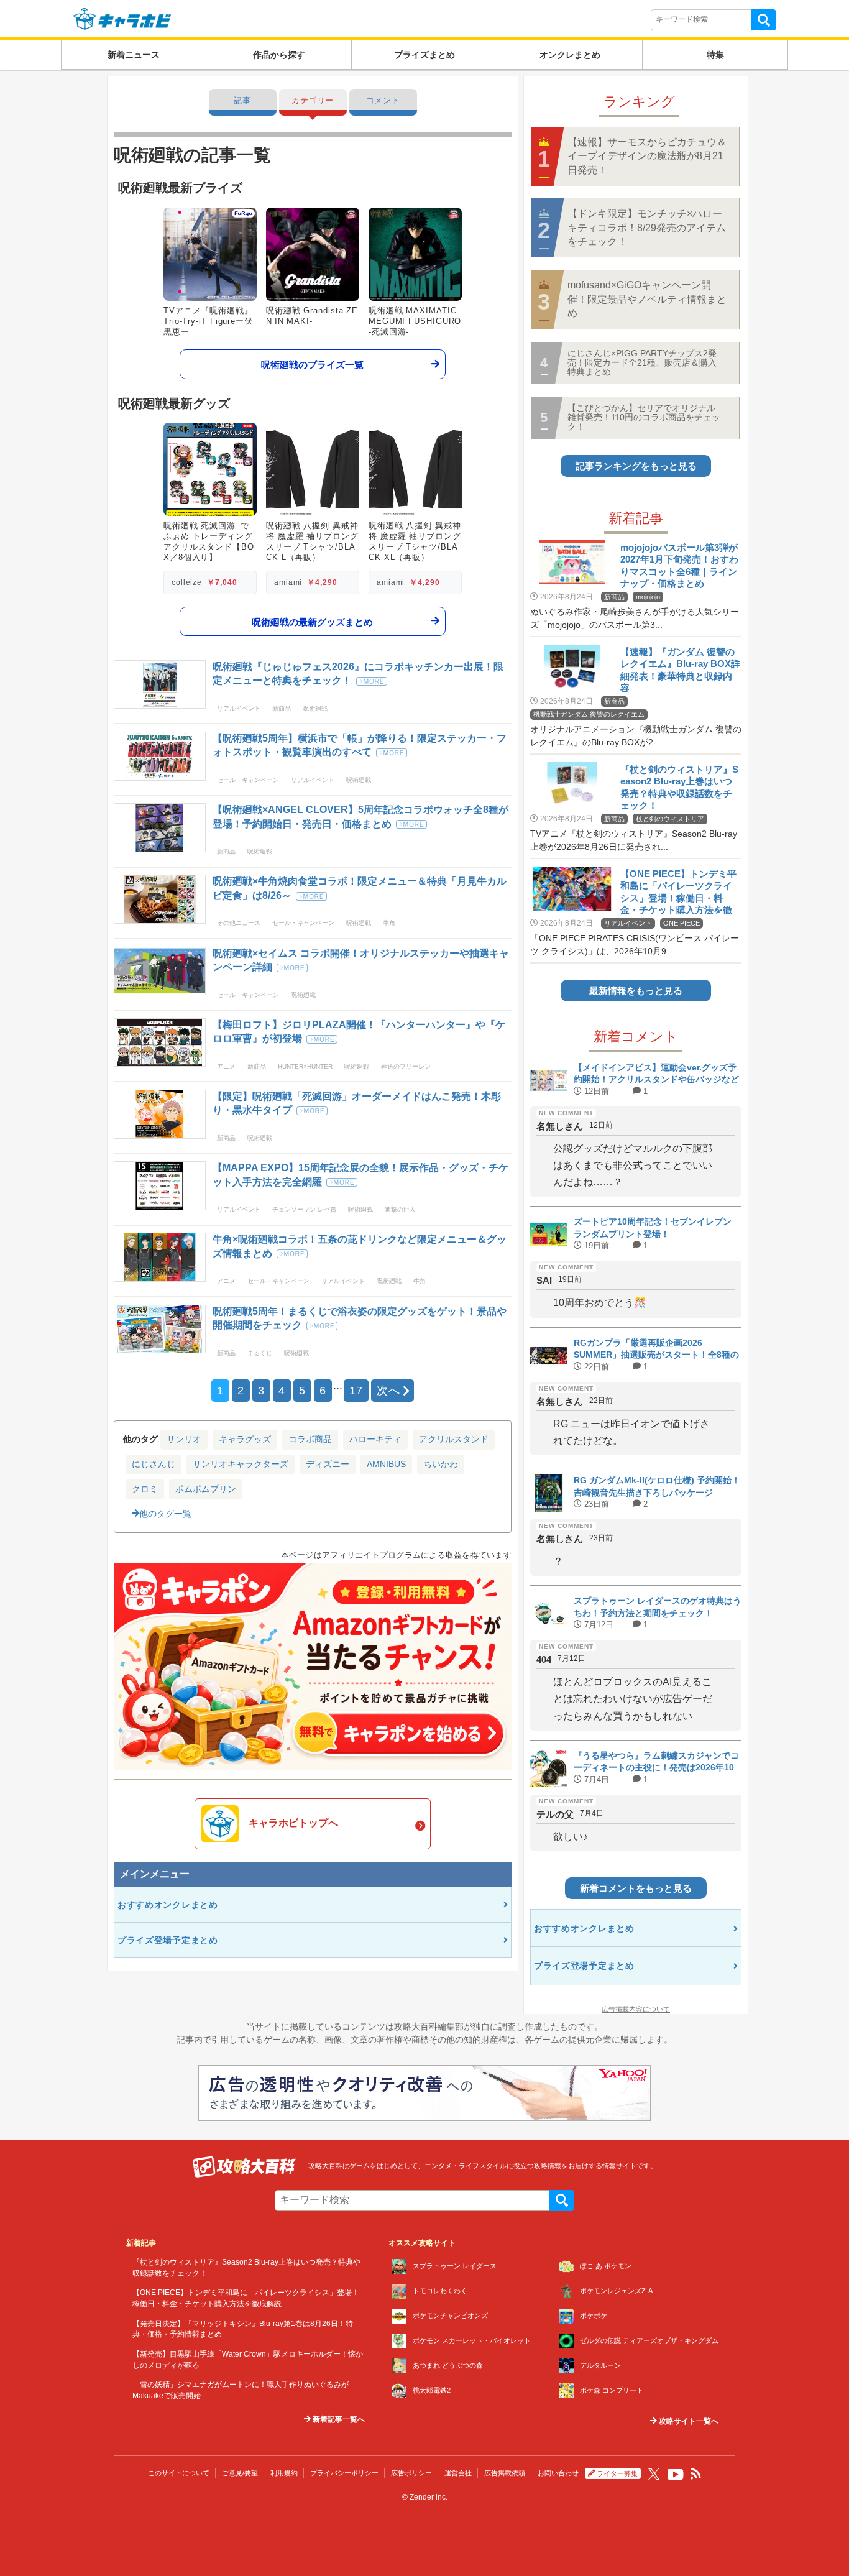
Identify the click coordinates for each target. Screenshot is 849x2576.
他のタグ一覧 (165, 1514)
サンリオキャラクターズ (241, 1464)
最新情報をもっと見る (636, 991)
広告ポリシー (411, 2473)
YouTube (676, 2475)
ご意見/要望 (240, 2473)
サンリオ (184, 1439)
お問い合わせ (558, 2473)
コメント (383, 100)
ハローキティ (375, 1439)
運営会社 (458, 2473)
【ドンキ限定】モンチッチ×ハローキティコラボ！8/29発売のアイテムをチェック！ (647, 228)
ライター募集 (617, 2473)
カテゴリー (313, 100)
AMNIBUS (386, 1464)
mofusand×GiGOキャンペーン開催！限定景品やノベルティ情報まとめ (647, 299)
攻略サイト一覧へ (688, 2421)
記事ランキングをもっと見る (636, 466)
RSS (696, 2474)
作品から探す (279, 55)
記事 (242, 100)
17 (356, 1391)
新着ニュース (134, 55)
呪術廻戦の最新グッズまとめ (312, 621)
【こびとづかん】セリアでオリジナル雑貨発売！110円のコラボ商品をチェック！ (644, 417)
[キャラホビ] (122, 18)
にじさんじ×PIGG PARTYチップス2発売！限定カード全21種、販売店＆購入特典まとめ (642, 363)
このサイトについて (179, 2473)
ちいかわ (441, 1464)
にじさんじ (154, 1464)
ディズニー (328, 1464)
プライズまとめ (424, 55)
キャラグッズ (245, 1439)
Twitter (654, 2474)
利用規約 (284, 2473)
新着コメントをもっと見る (636, 1888)
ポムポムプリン (206, 1489)
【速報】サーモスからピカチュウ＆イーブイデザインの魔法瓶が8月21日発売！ (647, 156)
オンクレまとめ (570, 55)
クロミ (145, 1489)
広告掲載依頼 (505, 2473)
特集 (715, 55)
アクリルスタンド (454, 1439)
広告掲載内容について (636, 2009)
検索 (764, 20)
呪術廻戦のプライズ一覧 (312, 364)
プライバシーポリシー (344, 2473)
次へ (388, 1391)
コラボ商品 (310, 1439)
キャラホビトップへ (293, 1823)
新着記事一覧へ (338, 2419)
